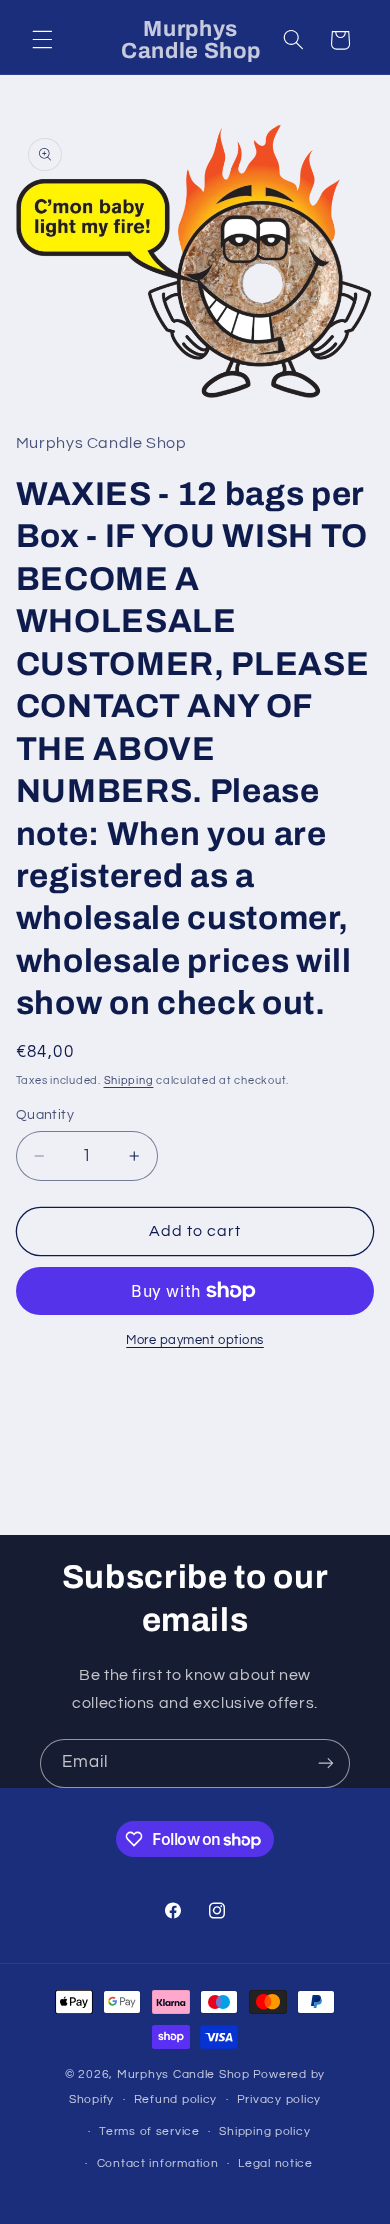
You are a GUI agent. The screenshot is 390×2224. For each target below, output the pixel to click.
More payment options (195, 1340)
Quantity (45, 1115)
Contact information (158, 2163)
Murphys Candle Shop (183, 2074)
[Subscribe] (326, 1763)
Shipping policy (264, 2131)
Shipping (129, 1080)
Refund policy (176, 2099)
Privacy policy (279, 2099)
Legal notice (275, 2163)
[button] (42, 40)
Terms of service (149, 2131)
